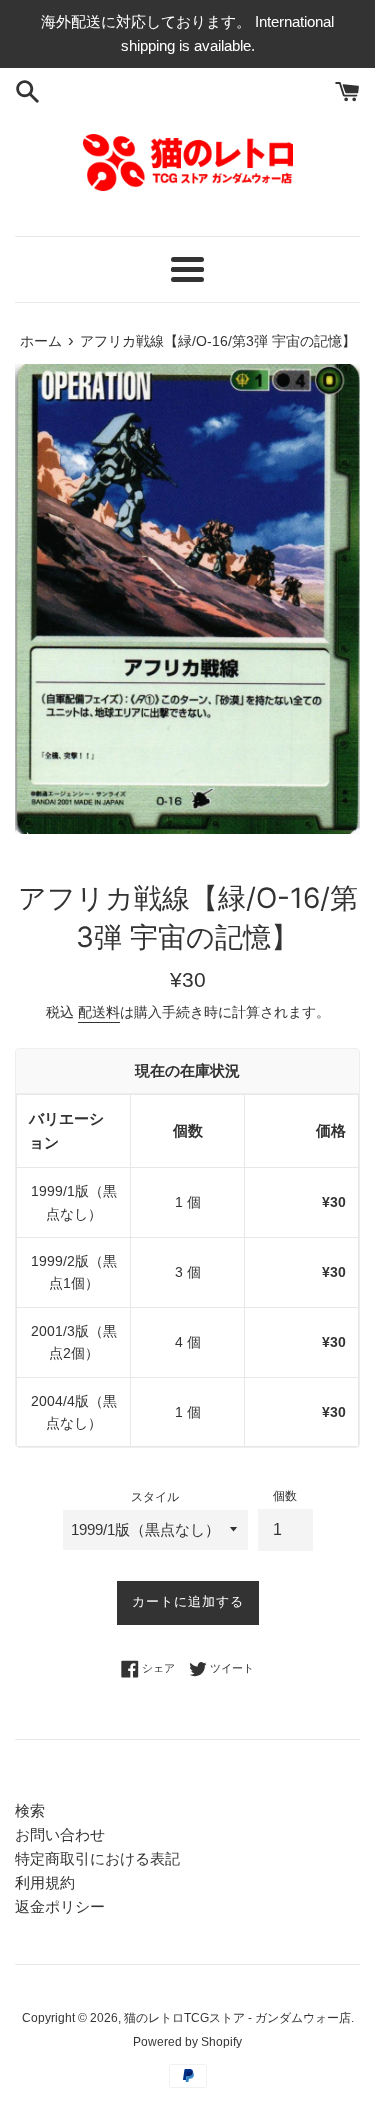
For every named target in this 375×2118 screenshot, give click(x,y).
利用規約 (45, 1882)
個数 (285, 1496)
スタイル (155, 1497)
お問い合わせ (60, 1834)
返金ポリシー (60, 1906)
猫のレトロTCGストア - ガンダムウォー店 (237, 2018)
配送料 (99, 1012)
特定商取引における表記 (97, 1858)
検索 (30, 1810)
